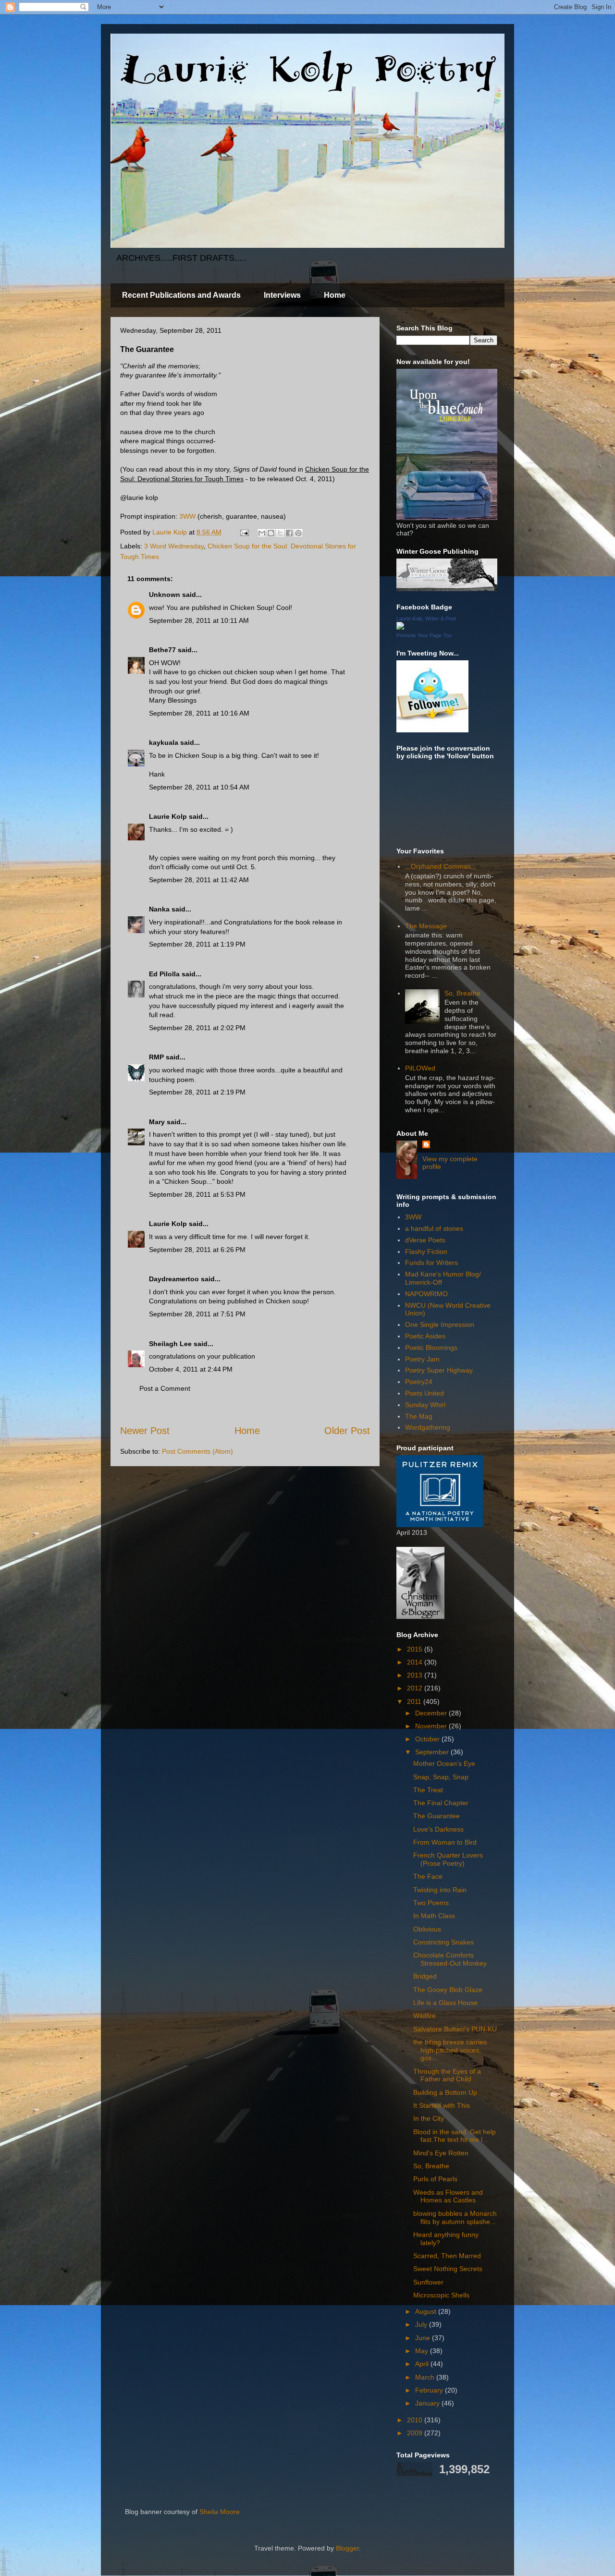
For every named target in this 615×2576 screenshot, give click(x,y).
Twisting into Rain (440, 1890)
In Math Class (434, 1916)
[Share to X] (280, 533)
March (426, 2377)
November (432, 1726)
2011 (415, 1701)
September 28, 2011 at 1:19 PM (197, 944)
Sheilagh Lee (170, 1344)
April (423, 2364)
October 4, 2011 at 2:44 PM (191, 1369)
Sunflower (428, 2282)
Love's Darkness (438, 1829)
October (428, 1739)
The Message (426, 926)
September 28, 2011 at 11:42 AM (199, 880)
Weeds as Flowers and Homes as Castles (448, 2196)
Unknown (165, 595)
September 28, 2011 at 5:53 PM (197, 1194)
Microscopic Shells (441, 2295)
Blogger (347, 2548)
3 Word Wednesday (174, 546)
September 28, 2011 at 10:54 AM (199, 787)
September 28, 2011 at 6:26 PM (197, 1250)
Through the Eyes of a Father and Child (447, 2075)
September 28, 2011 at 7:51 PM (197, 1314)
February (430, 2390)
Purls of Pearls (435, 2179)
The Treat (428, 1790)
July (422, 2324)
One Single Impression (440, 1324)
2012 (416, 1688)
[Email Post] (244, 532)
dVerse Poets (425, 1240)
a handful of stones (434, 1228)
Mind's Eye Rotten (441, 2153)
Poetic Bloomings (431, 1348)
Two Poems (431, 1903)
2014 (416, 1662)
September (433, 1752)
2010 (416, 2420)
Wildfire (424, 2016)
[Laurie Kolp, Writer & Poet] (400, 627)
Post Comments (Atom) (197, 1451)
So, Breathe (462, 993)
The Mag (419, 1416)
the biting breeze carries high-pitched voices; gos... (450, 2050)
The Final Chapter (441, 1803)
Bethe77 (162, 650)
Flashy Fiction (426, 1252)
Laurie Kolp (168, 816)
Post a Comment (165, 1388)
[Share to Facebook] (289, 533)
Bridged (425, 1976)
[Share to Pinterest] (298, 533)
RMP (156, 1057)
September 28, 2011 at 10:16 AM (199, 713)
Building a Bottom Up (445, 2092)
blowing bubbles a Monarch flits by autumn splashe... (455, 2218)
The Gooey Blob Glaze (448, 1990)
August (427, 2311)
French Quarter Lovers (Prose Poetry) (448, 1859)
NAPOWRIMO (426, 1294)
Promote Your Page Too (424, 635)
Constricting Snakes (443, 1942)
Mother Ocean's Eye (444, 1763)
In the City (429, 2118)
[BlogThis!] (271, 533)
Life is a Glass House (445, 2003)
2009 (416, 2433)
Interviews (282, 295)
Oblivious (427, 1929)
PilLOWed (420, 1068)
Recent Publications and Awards (181, 295)
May (423, 2351)
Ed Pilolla (164, 974)
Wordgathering (428, 1427)
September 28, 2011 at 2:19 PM (197, 1092)
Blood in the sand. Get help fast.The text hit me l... (455, 2136)
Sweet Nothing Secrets (448, 2269)
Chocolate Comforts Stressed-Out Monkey (450, 1959)
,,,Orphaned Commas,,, (441, 866)
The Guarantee (437, 1816)
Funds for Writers (431, 1263)
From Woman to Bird (445, 1842)
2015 (416, 1649)
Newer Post (145, 1431)
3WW (187, 516)
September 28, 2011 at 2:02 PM (197, 1028)
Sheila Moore (220, 2512)
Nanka (159, 909)
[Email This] (262, 533)
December (432, 1713)
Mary (157, 1122)
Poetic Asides (425, 1336)
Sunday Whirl (425, 1405)
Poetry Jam (422, 1359)
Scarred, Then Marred (447, 2256)
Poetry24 (419, 1382)
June (424, 2338)
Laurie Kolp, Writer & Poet (426, 619)
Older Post (347, 1431)
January (428, 2403)
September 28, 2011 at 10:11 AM (199, 620)
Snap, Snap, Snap (441, 1777)
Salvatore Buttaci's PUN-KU (455, 2029)
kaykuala (164, 742)
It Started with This (442, 2105)
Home (335, 295)
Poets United (424, 1393)
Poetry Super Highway (439, 1370)
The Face (428, 1876)
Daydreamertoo (174, 1279)
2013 (416, 1675)
